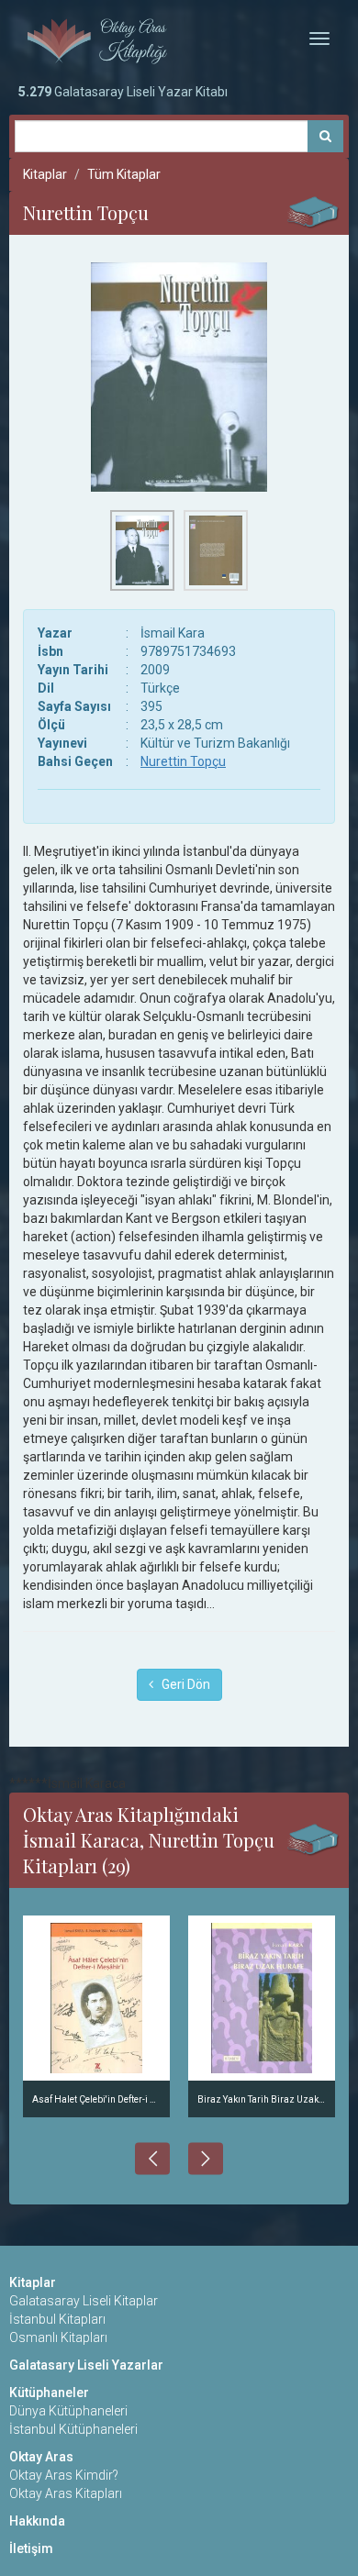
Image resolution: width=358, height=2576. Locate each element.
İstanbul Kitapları (57, 2319)
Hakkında (37, 2521)
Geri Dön (182, 1684)
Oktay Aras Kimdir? (64, 2475)
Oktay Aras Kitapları (66, 2493)
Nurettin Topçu (183, 761)
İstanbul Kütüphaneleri (73, 2429)
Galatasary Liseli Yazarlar (86, 2365)
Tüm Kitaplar (124, 174)
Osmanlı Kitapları (58, 2337)
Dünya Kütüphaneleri (68, 2411)
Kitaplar (45, 174)
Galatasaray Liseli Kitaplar (84, 2301)
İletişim (31, 2548)
